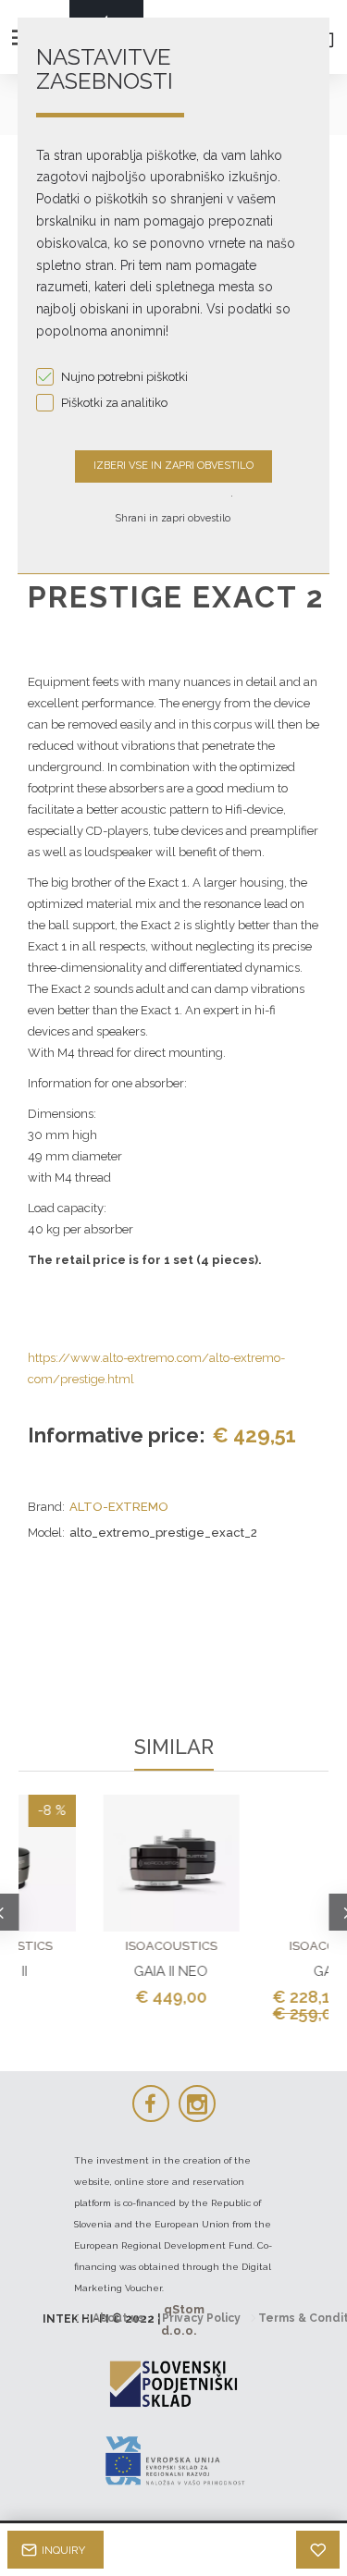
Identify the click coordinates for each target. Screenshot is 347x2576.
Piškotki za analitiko (114, 403)
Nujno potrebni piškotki (124, 377)
